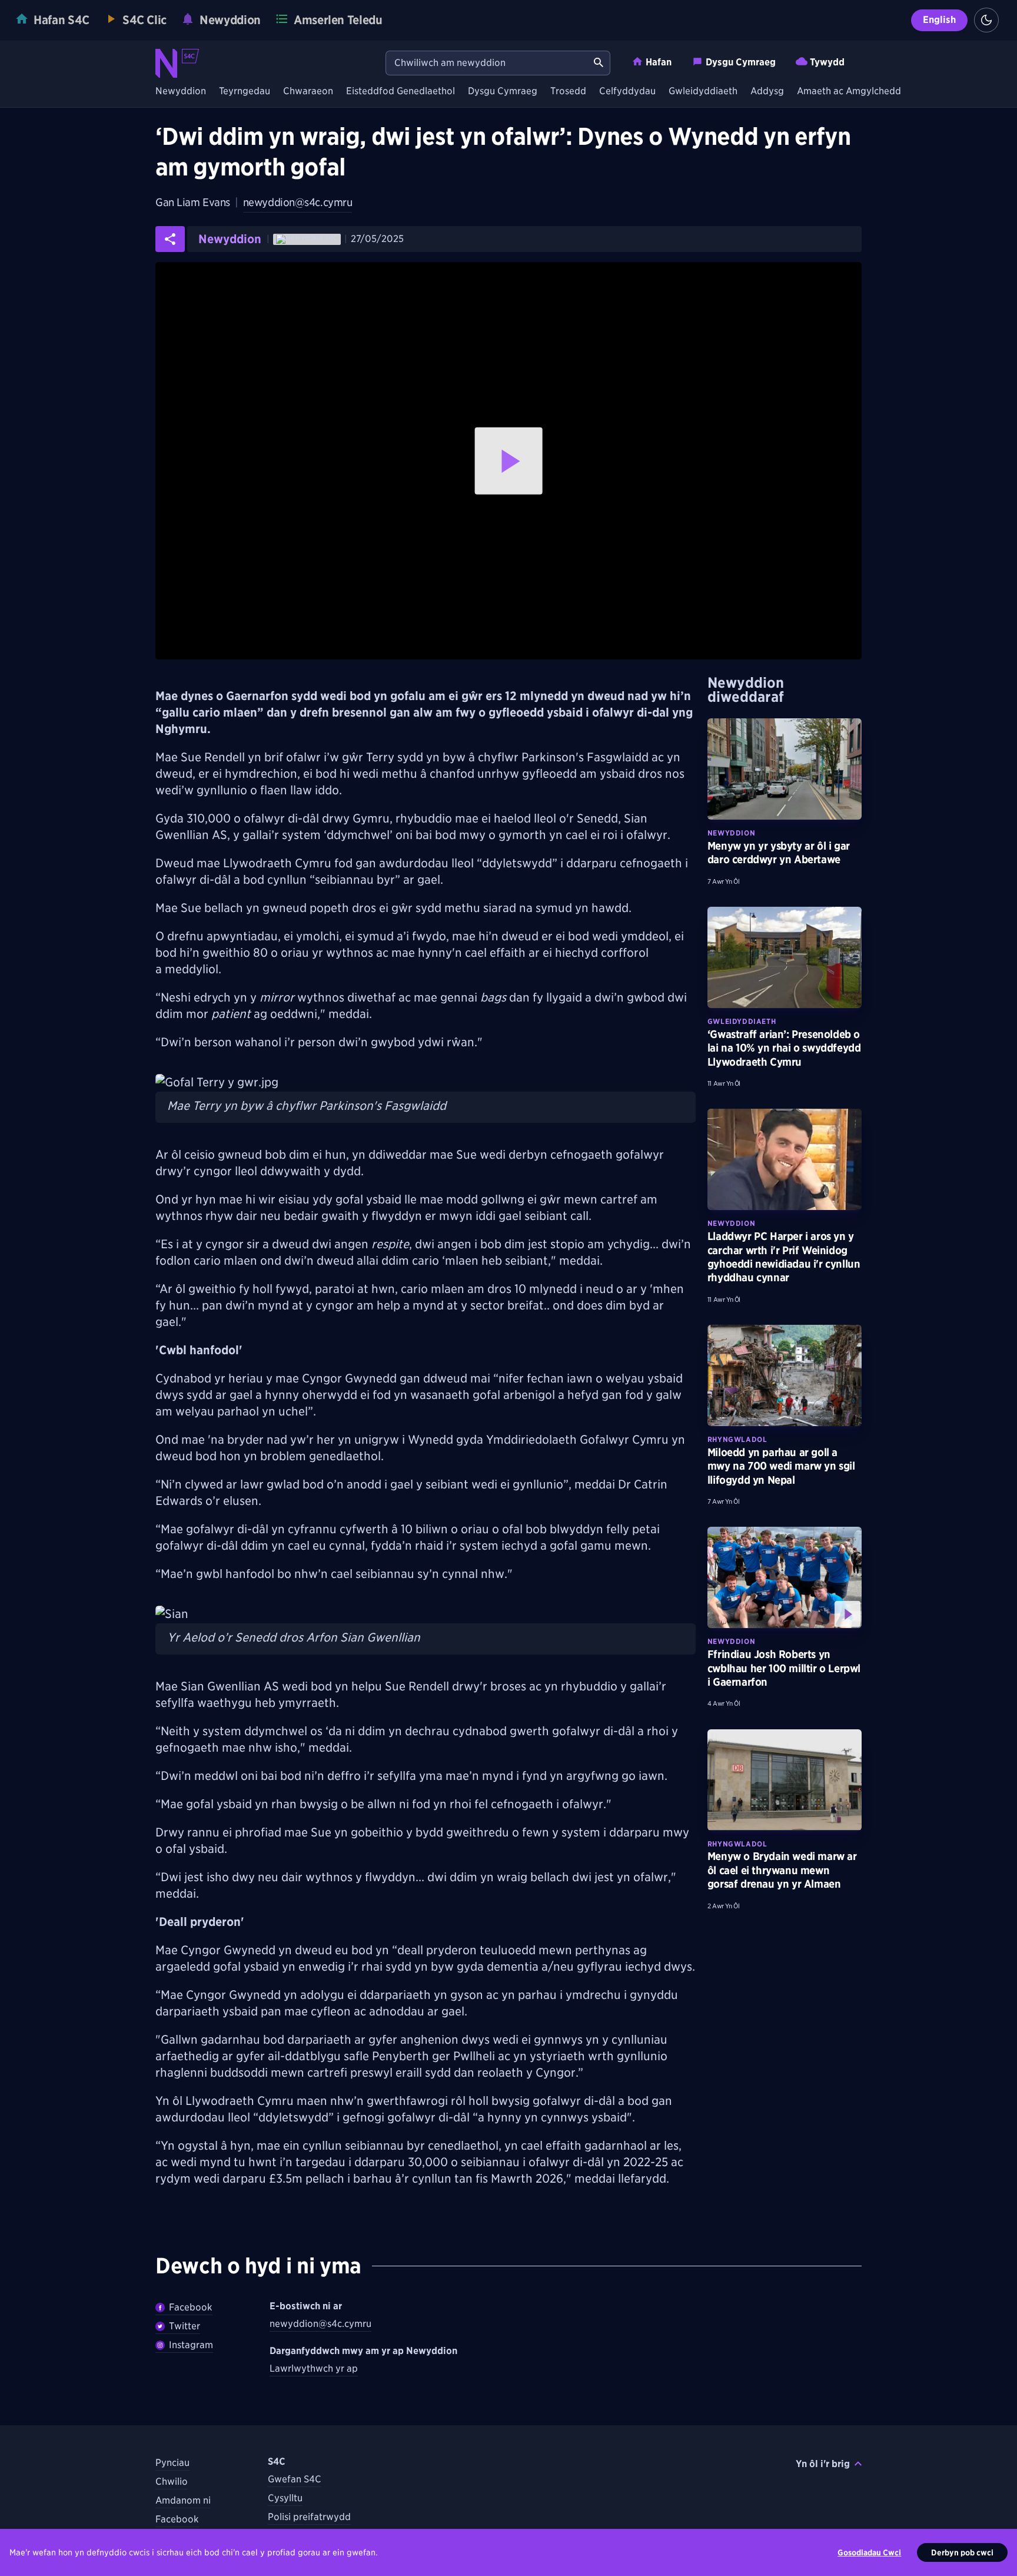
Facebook (191, 2307)
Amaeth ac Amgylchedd (849, 92)
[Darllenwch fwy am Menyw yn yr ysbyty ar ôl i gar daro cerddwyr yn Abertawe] (785, 769)
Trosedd (568, 92)
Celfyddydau (627, 92)
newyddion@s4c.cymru (298, 202)
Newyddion (181, 92)
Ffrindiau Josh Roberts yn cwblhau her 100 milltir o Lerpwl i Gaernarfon (784, 1668)
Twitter (185, 2326)
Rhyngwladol (737, 1439)
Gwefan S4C (295, 2479)
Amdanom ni (183, 2500)
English (939, 20)
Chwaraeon (308, 92)
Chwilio (172, 2481)
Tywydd (827, 62)
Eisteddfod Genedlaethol (401, 92)
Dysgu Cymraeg (741, 62)
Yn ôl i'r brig (823, 2464)
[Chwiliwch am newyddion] (599, 63)
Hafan (659, 62)
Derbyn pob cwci (962, 2552)
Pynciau (172, 2463)
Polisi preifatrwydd (309, 2517)
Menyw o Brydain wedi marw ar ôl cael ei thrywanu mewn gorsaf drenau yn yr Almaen (782, 1870)
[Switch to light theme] (986, 20)
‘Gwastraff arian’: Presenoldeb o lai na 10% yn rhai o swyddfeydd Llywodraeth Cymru (784, 1048)
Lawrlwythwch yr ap (314, 2368)
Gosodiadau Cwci (869, 2552)
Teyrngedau (245, 92)
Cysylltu (285, 2498)
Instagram (191, 2345)
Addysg (767, 92)
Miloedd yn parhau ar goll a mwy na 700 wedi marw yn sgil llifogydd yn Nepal (781, 1466)
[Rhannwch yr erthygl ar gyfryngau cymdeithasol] (170, 239)
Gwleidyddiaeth (703, 92)
